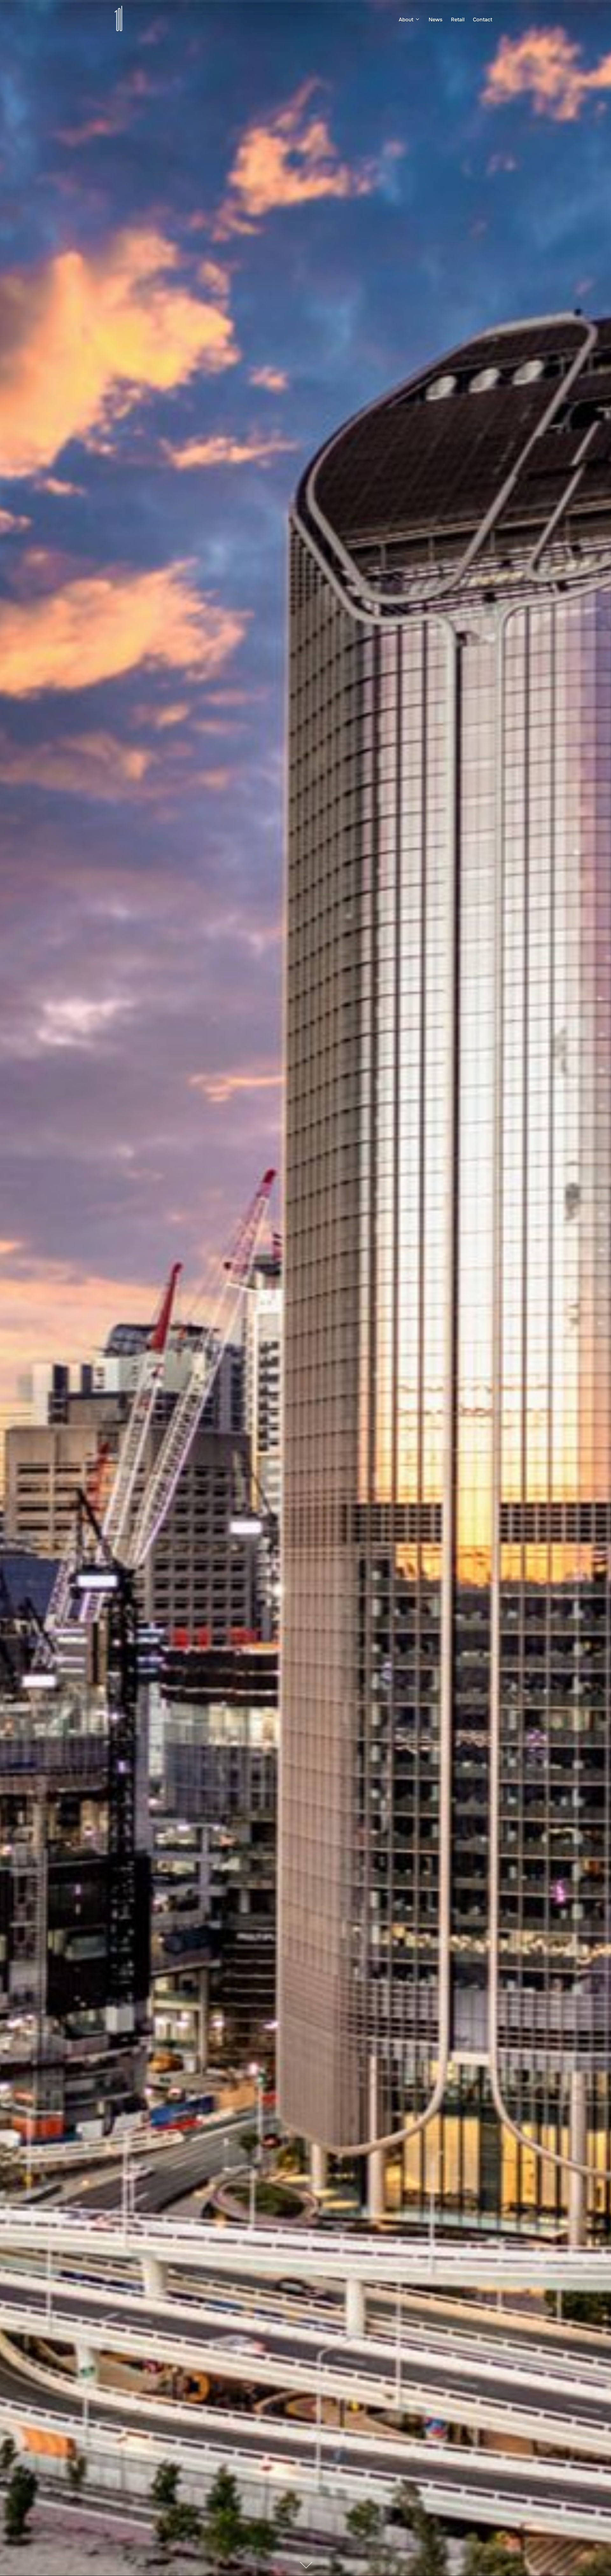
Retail (458, 20)
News (435, 20)
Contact (483, 20)
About (406, 20)
